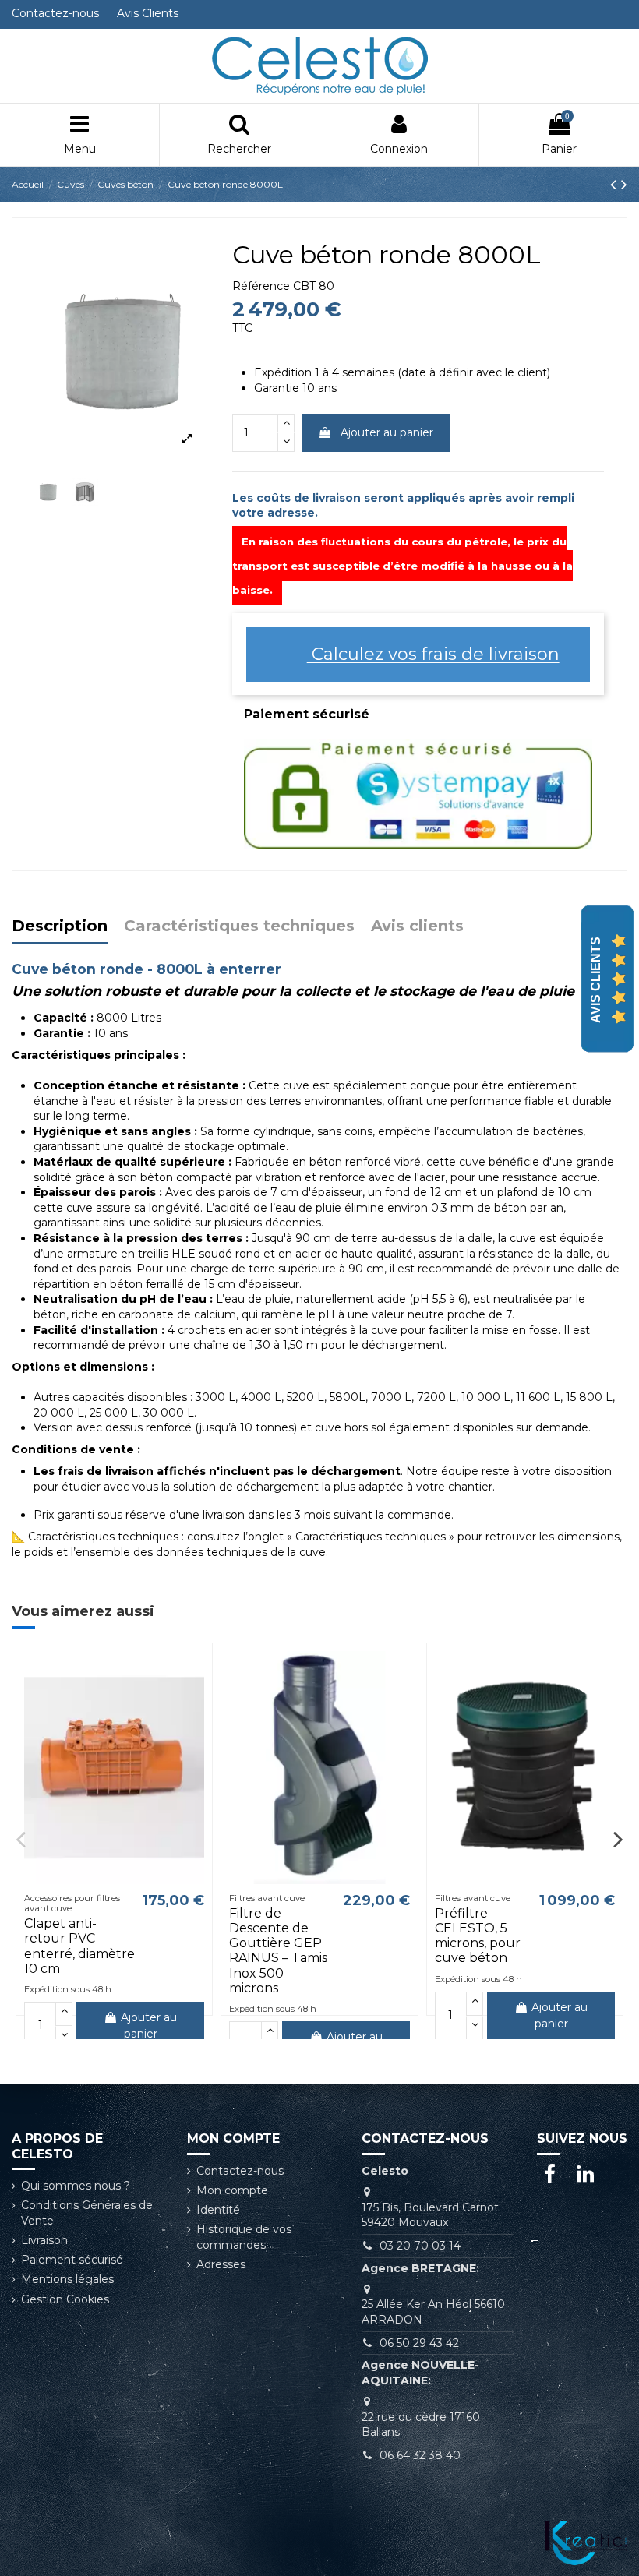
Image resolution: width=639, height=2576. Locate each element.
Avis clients (417, 927)
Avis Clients (148, 13)
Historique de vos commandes (244, 2237)
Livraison (44, 2240)
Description (60, 927)
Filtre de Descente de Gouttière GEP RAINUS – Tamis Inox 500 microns (278, 1951)
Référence (261, 286)
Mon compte (232, 2190)
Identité (218, 2210)
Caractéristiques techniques (239, 927)
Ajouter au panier (387, 432)
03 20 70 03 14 (420, 2246)
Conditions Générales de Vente (87, 2213)
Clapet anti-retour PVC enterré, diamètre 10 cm (79, 1946)
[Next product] (624, 184)
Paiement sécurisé (72, 2260)
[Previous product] (616, 184)
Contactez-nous (57, 13)
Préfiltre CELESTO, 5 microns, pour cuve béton (478, 1936)
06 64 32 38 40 (420, 2455)
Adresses (221, 2264)
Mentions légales (67, 2279)
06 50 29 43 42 (419, 2343)
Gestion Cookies (65, 2299)
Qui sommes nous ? (76, 2186)
